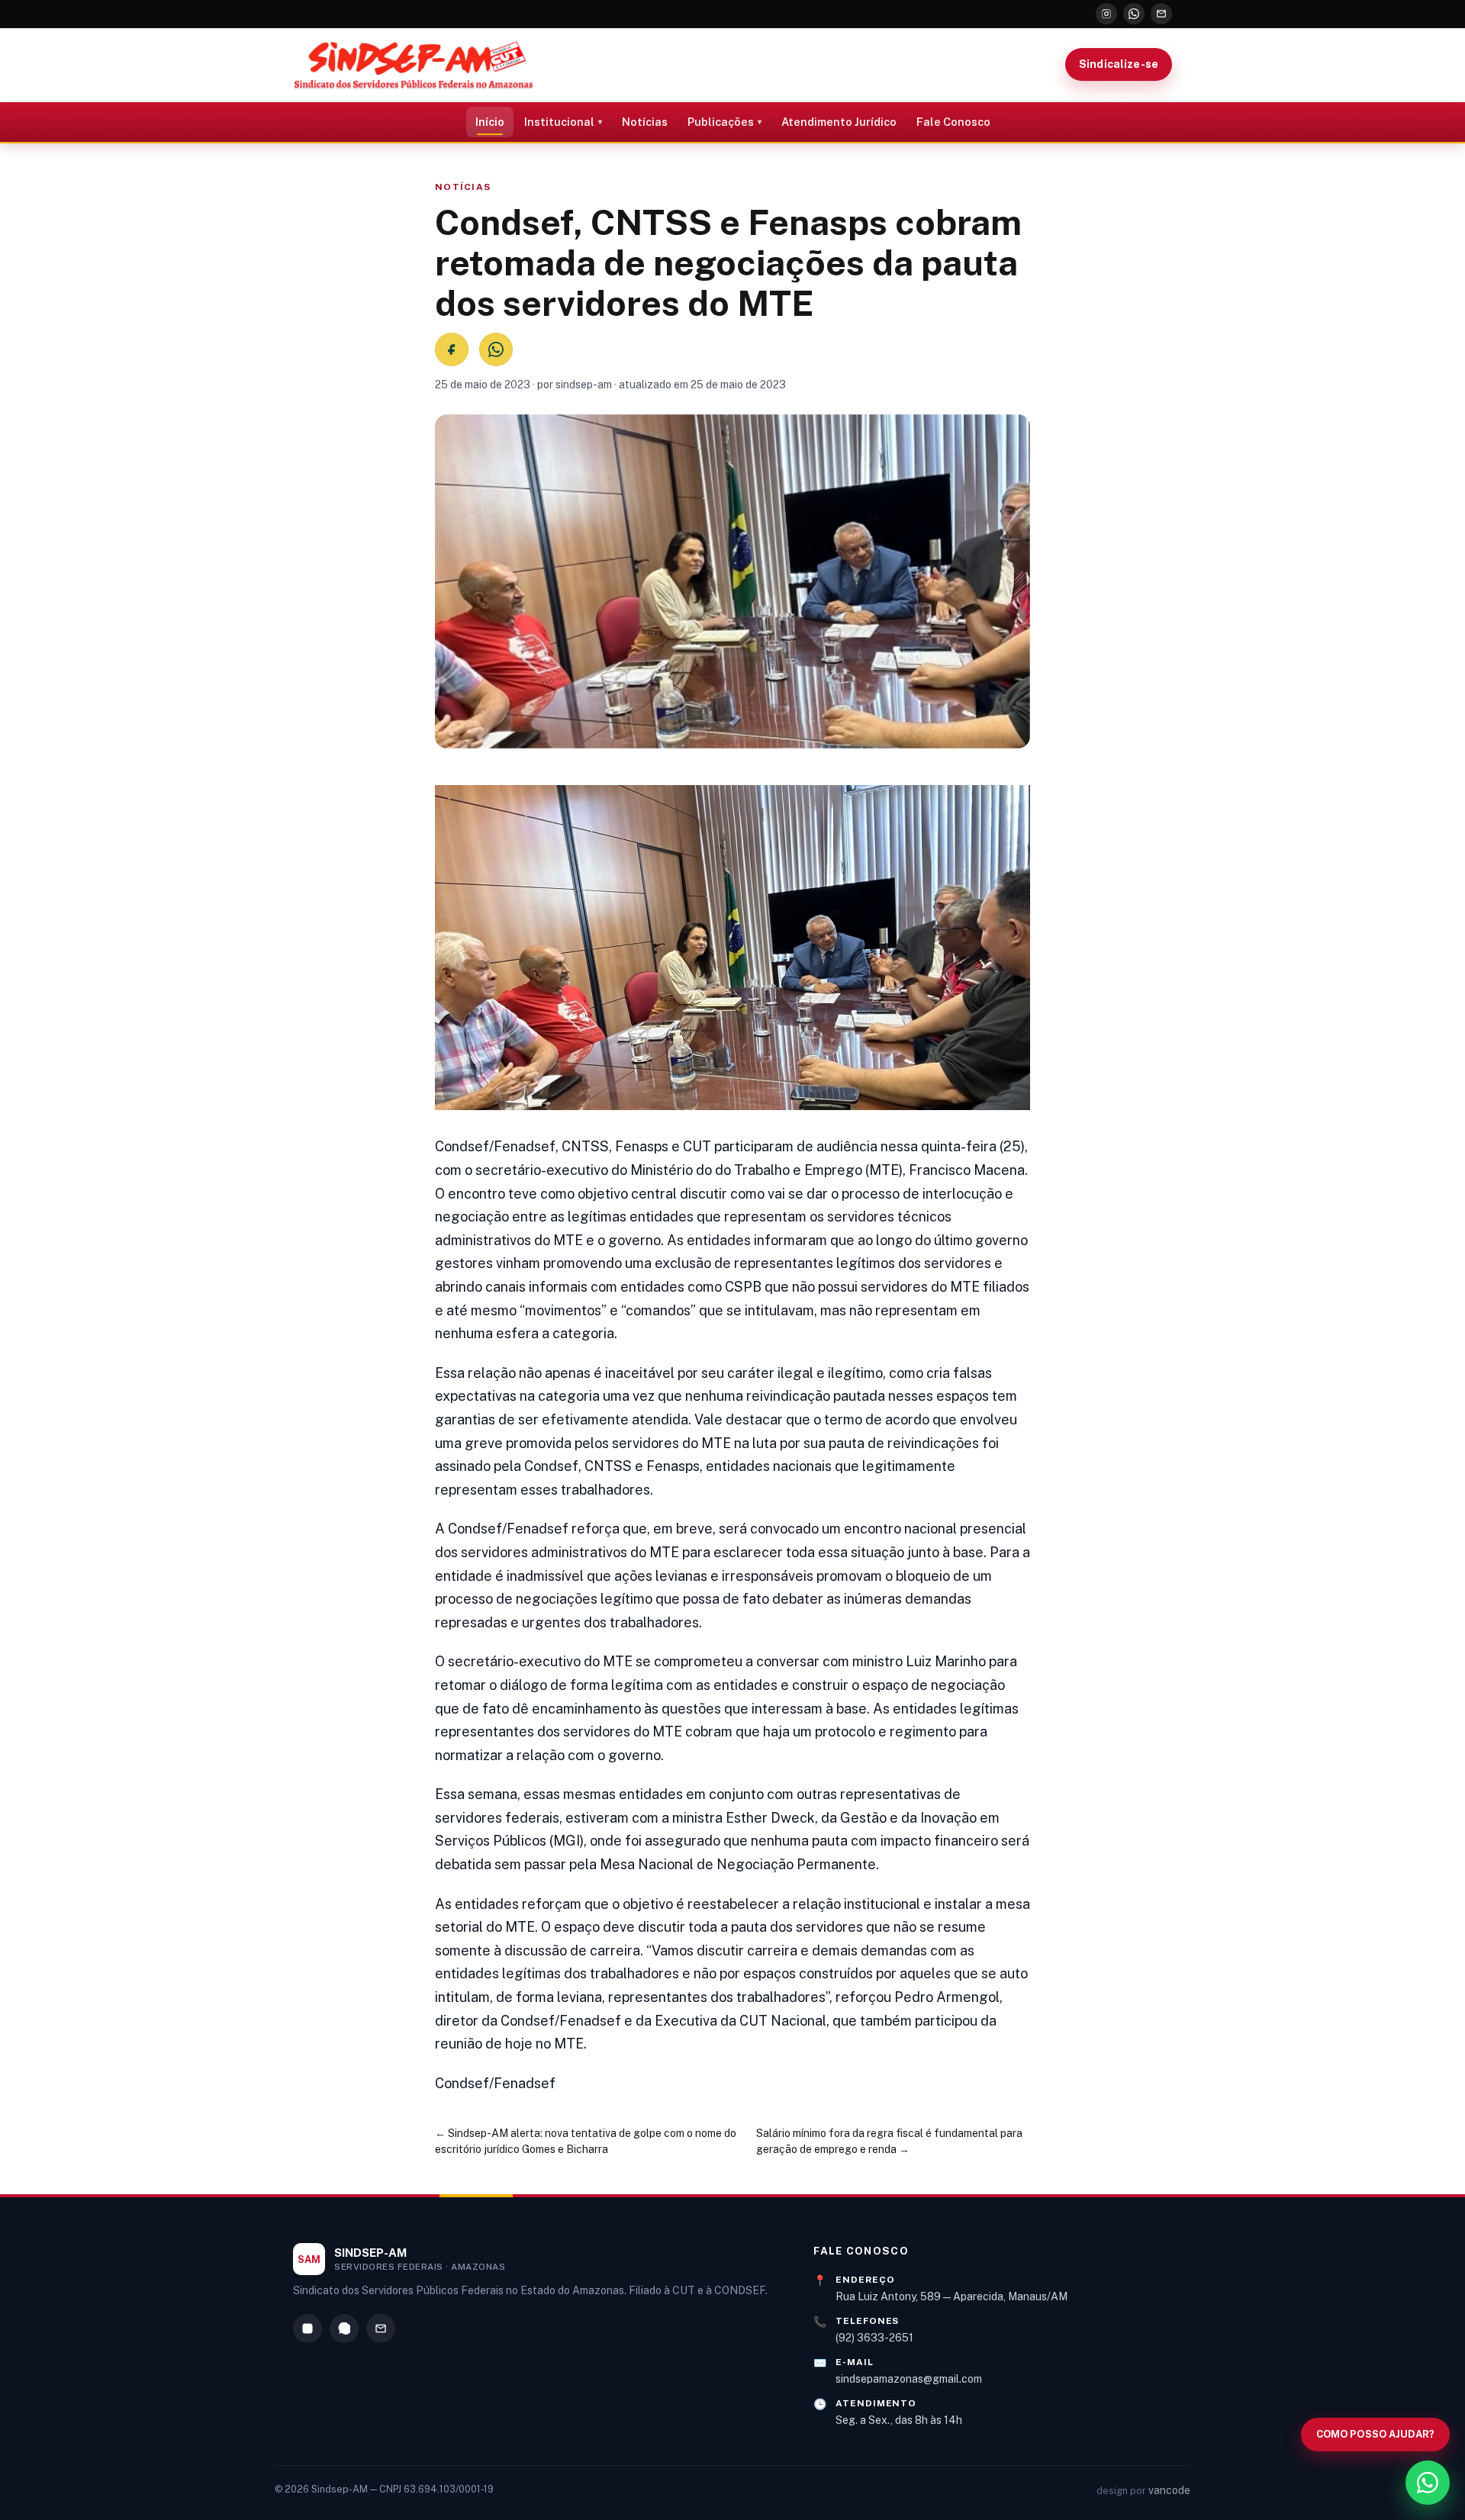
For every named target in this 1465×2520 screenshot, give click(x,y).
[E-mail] (1161, 14)
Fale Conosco (953, 122)
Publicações (721, 122)
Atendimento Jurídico (839, 122)
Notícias (645, 122)
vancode (1169, 2490)
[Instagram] (1106, 14)
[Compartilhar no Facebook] (452, 349)
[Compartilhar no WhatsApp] (496, 349)
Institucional (559, 122)
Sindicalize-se (1119, 64)
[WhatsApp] (1134, 14)
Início (490, 122)
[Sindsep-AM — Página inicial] (414, 65)
